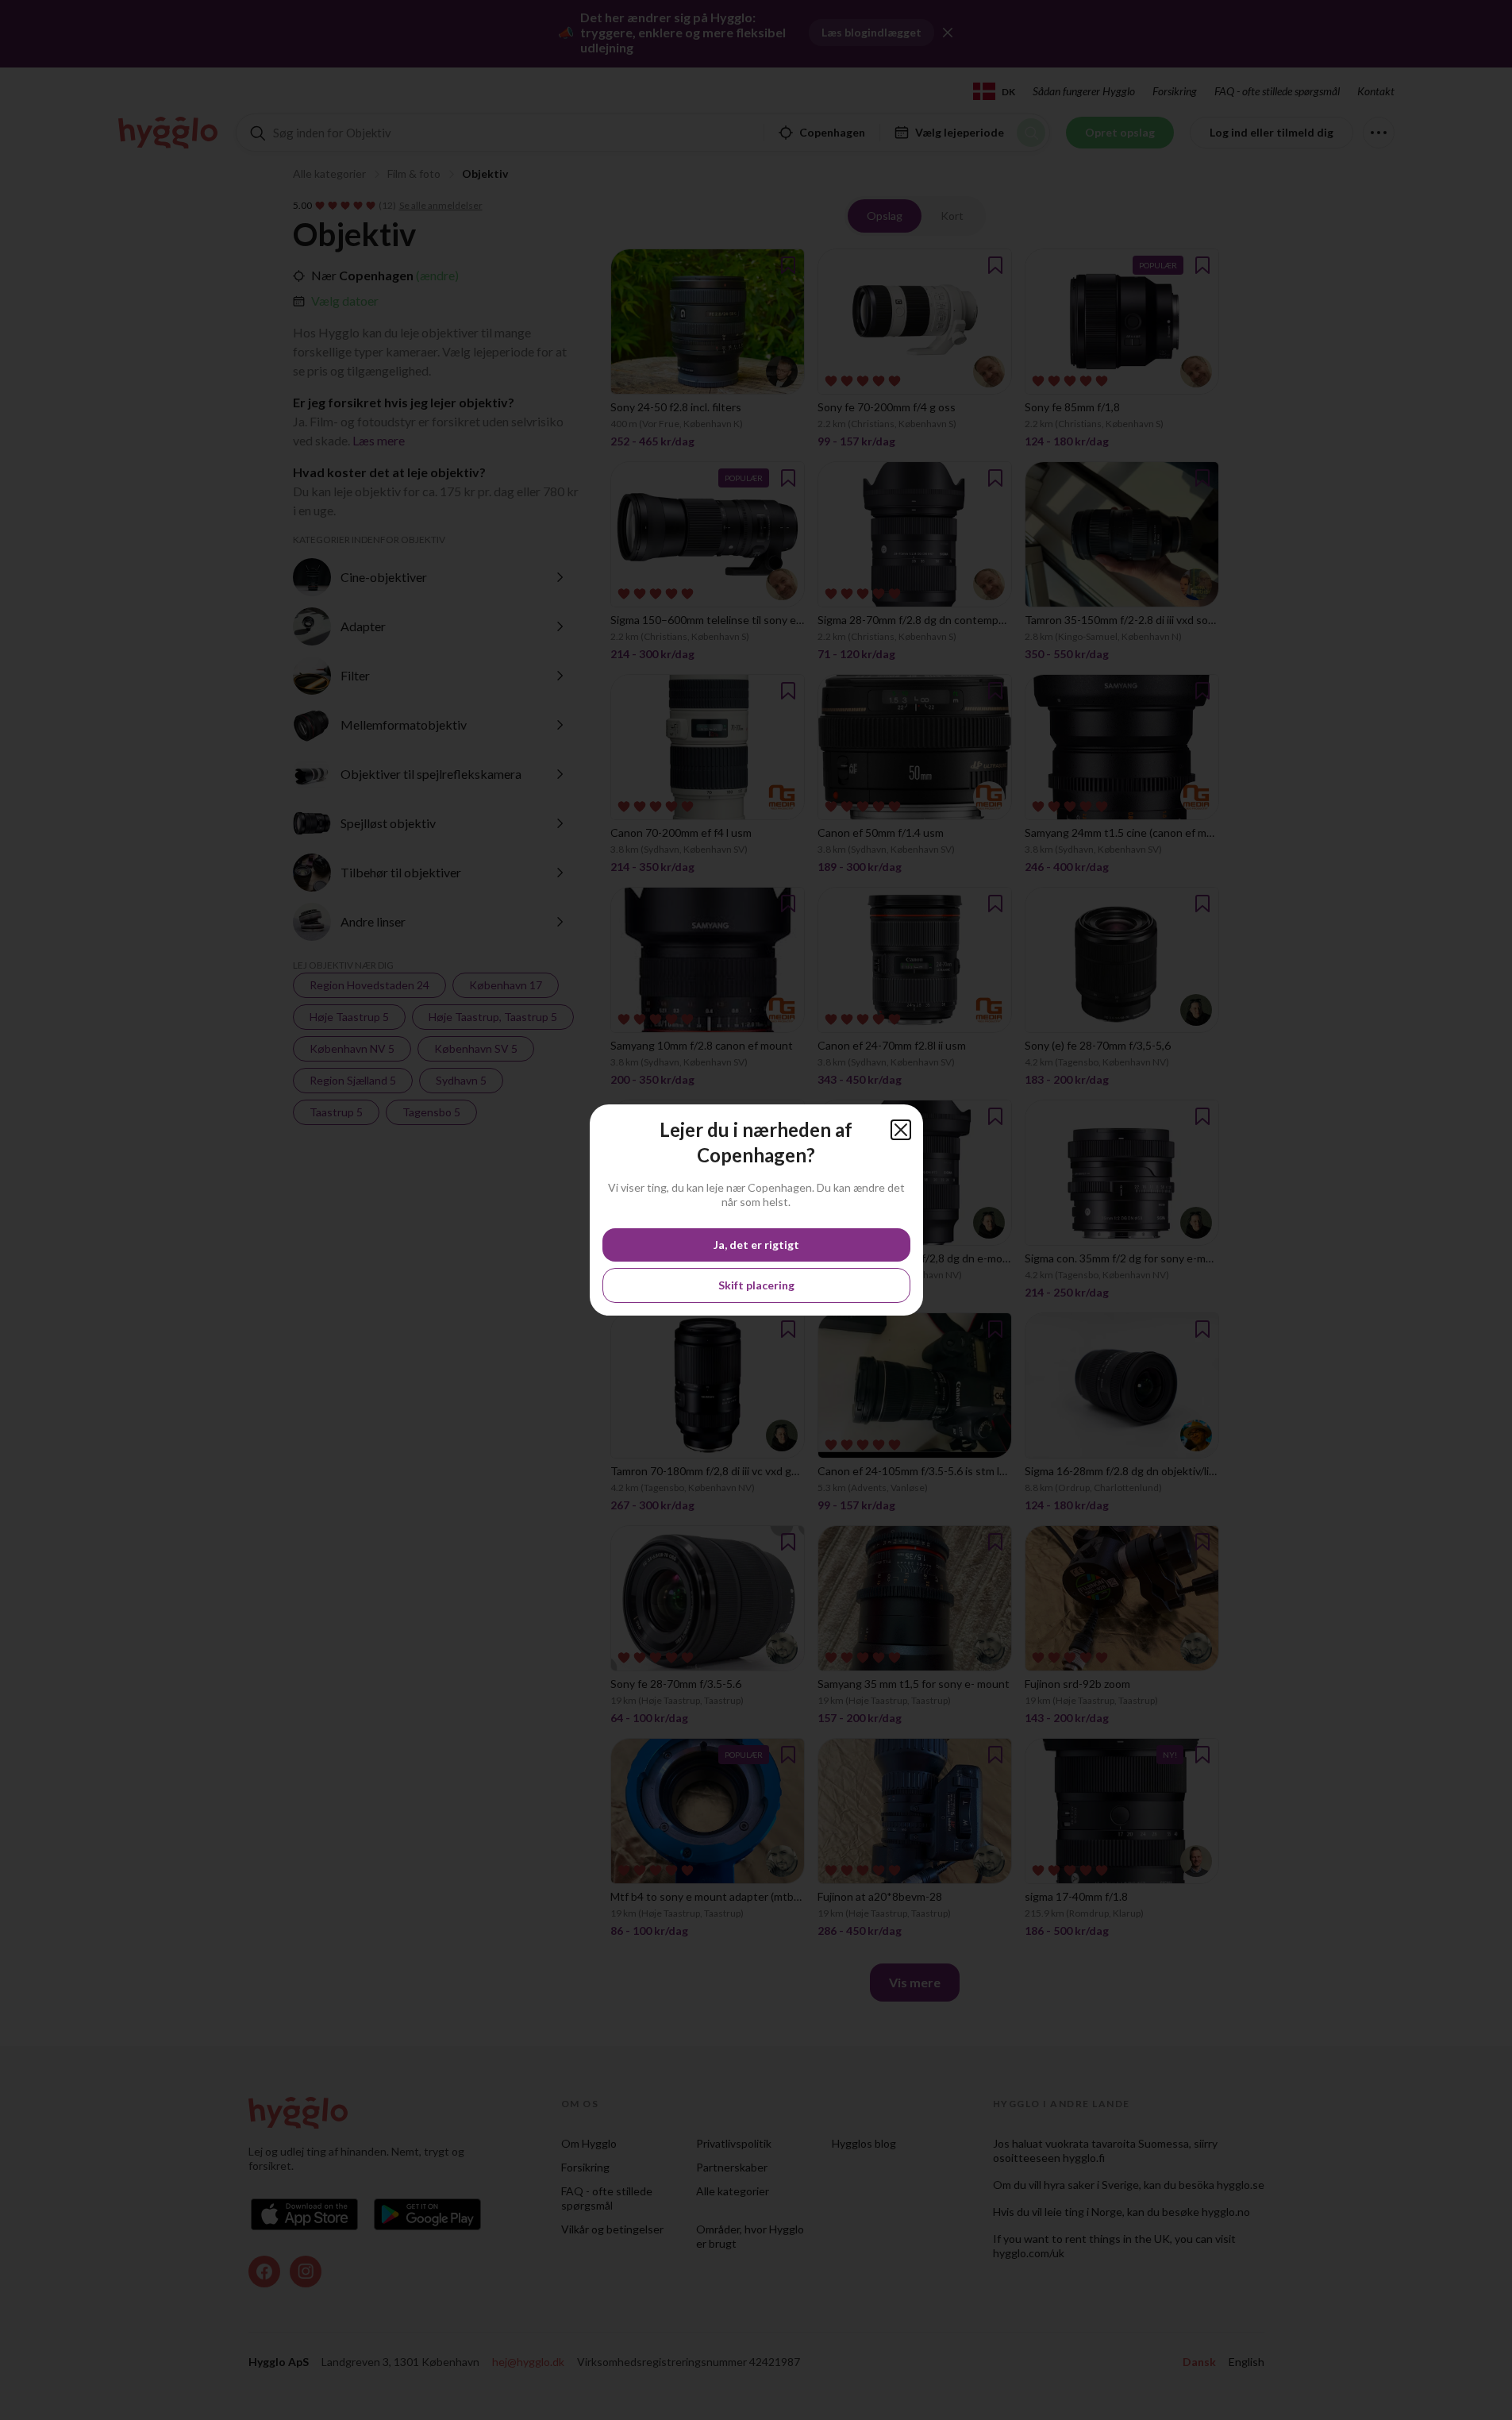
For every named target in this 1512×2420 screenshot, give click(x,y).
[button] (901, 1130)
